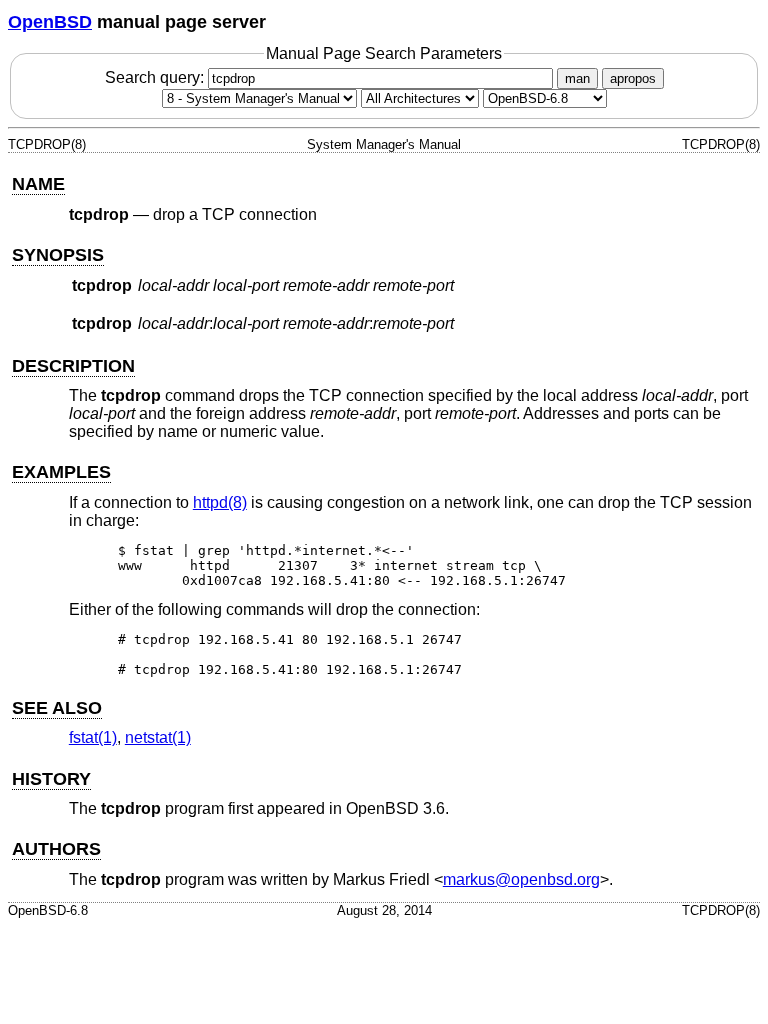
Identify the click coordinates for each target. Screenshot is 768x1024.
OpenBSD (50, 22)
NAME (38, 184)
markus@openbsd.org (521, 879)
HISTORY (51, 779)
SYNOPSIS (58, 255)
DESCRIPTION (73, 366)
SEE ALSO (57, 708)
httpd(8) (220, 502)
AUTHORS (56, 849)
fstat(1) (93, 737)
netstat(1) (158, 737)
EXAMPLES (61, 472)
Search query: (156, 77)
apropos (633, 78)
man (577, 78)
